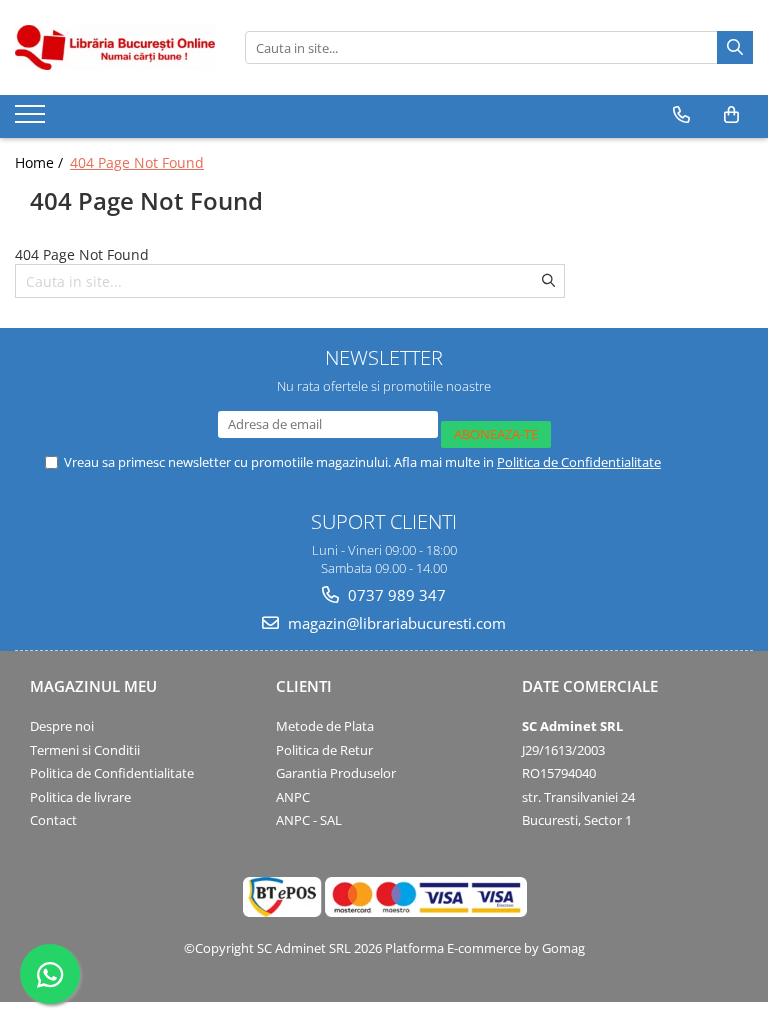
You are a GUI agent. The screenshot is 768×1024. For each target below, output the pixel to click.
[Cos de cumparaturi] (731, 115)
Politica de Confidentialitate (579, 462)
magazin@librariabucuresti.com (395, 623)
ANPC (293, 797)
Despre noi (62, 726)
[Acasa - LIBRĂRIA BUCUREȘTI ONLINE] (115, 47)
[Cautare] (735, 47)
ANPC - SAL (309, 820)
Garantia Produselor (336, 773)
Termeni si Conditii (85, 750)
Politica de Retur (324, 750)
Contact (53, 820)
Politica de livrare (80, 797)
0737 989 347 (395, 595)
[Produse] (32, 120)
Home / (41, 162)
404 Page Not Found (137, 162)
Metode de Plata (325, 726)
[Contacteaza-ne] (681, 115)
